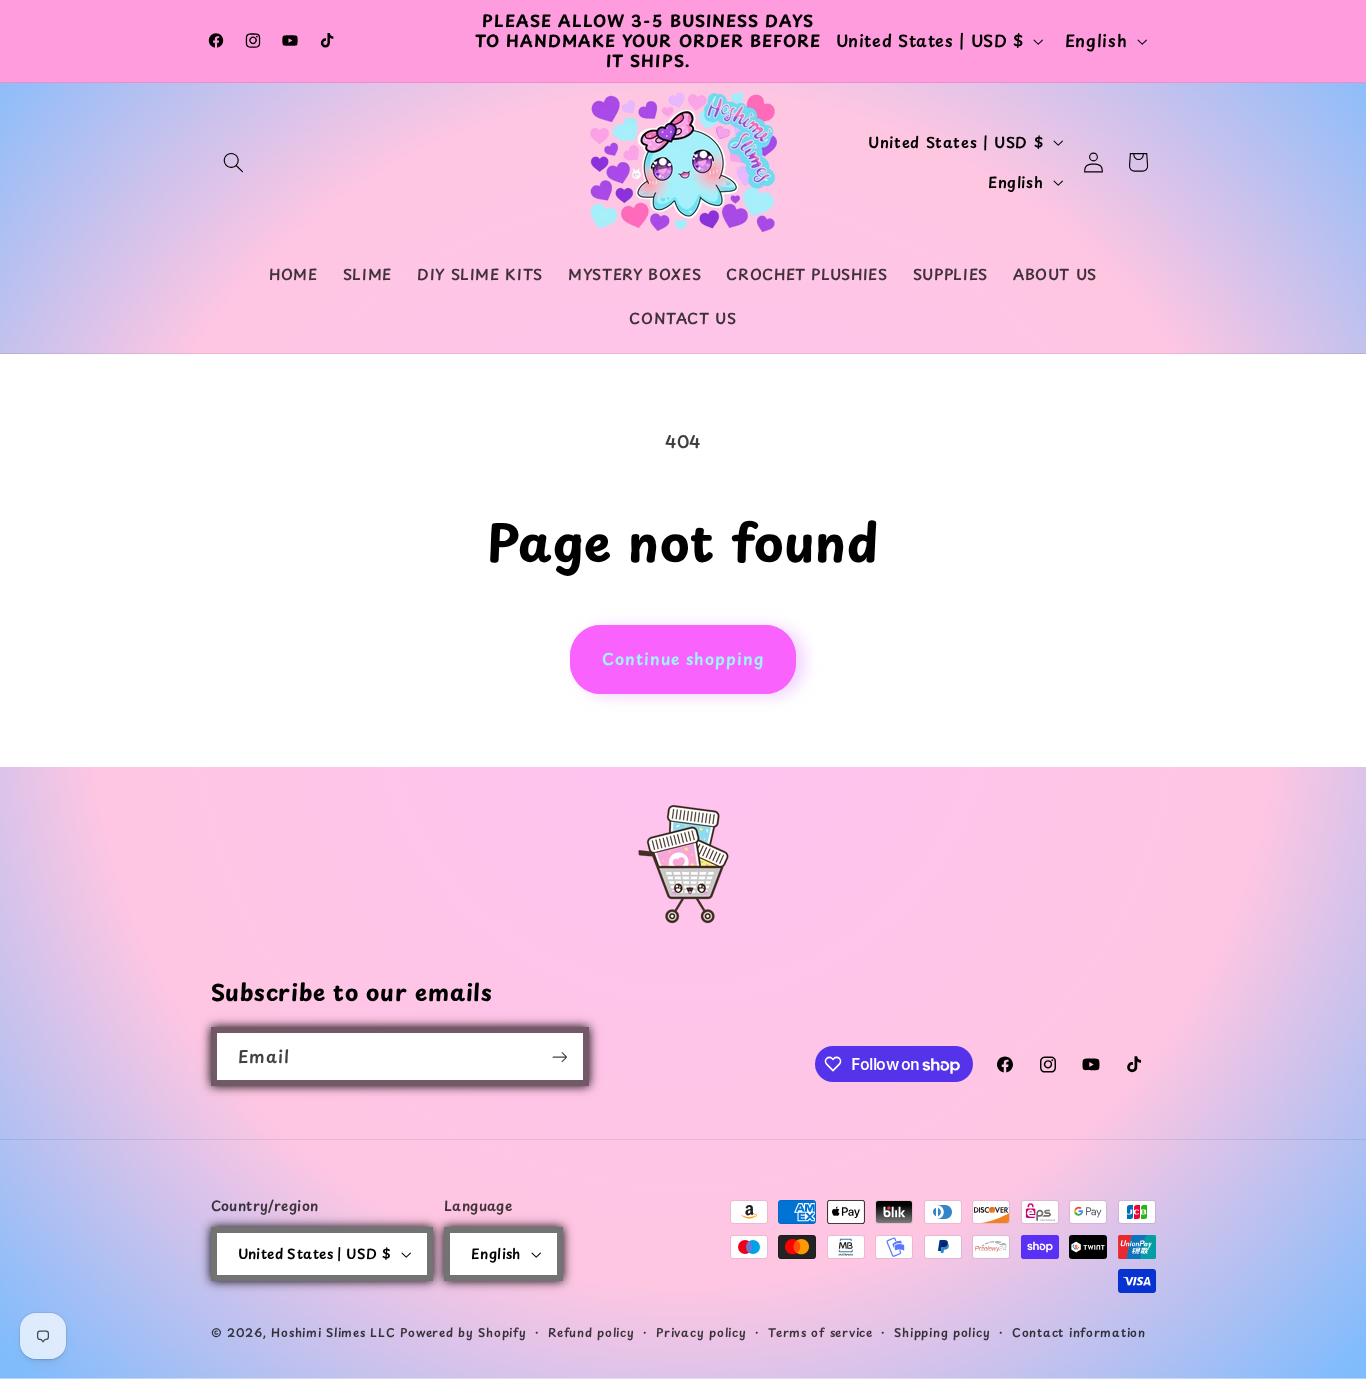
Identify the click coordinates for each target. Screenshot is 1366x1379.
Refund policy (591, 1332)
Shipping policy (942, 1332)
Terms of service (820, 1332)
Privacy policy (701, 1332)
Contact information (1079, 1332)
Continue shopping (683, 658)
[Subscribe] (559, 1056)
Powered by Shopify (463, 1332)
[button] (234, 162)
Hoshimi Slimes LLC (333, 1332)
